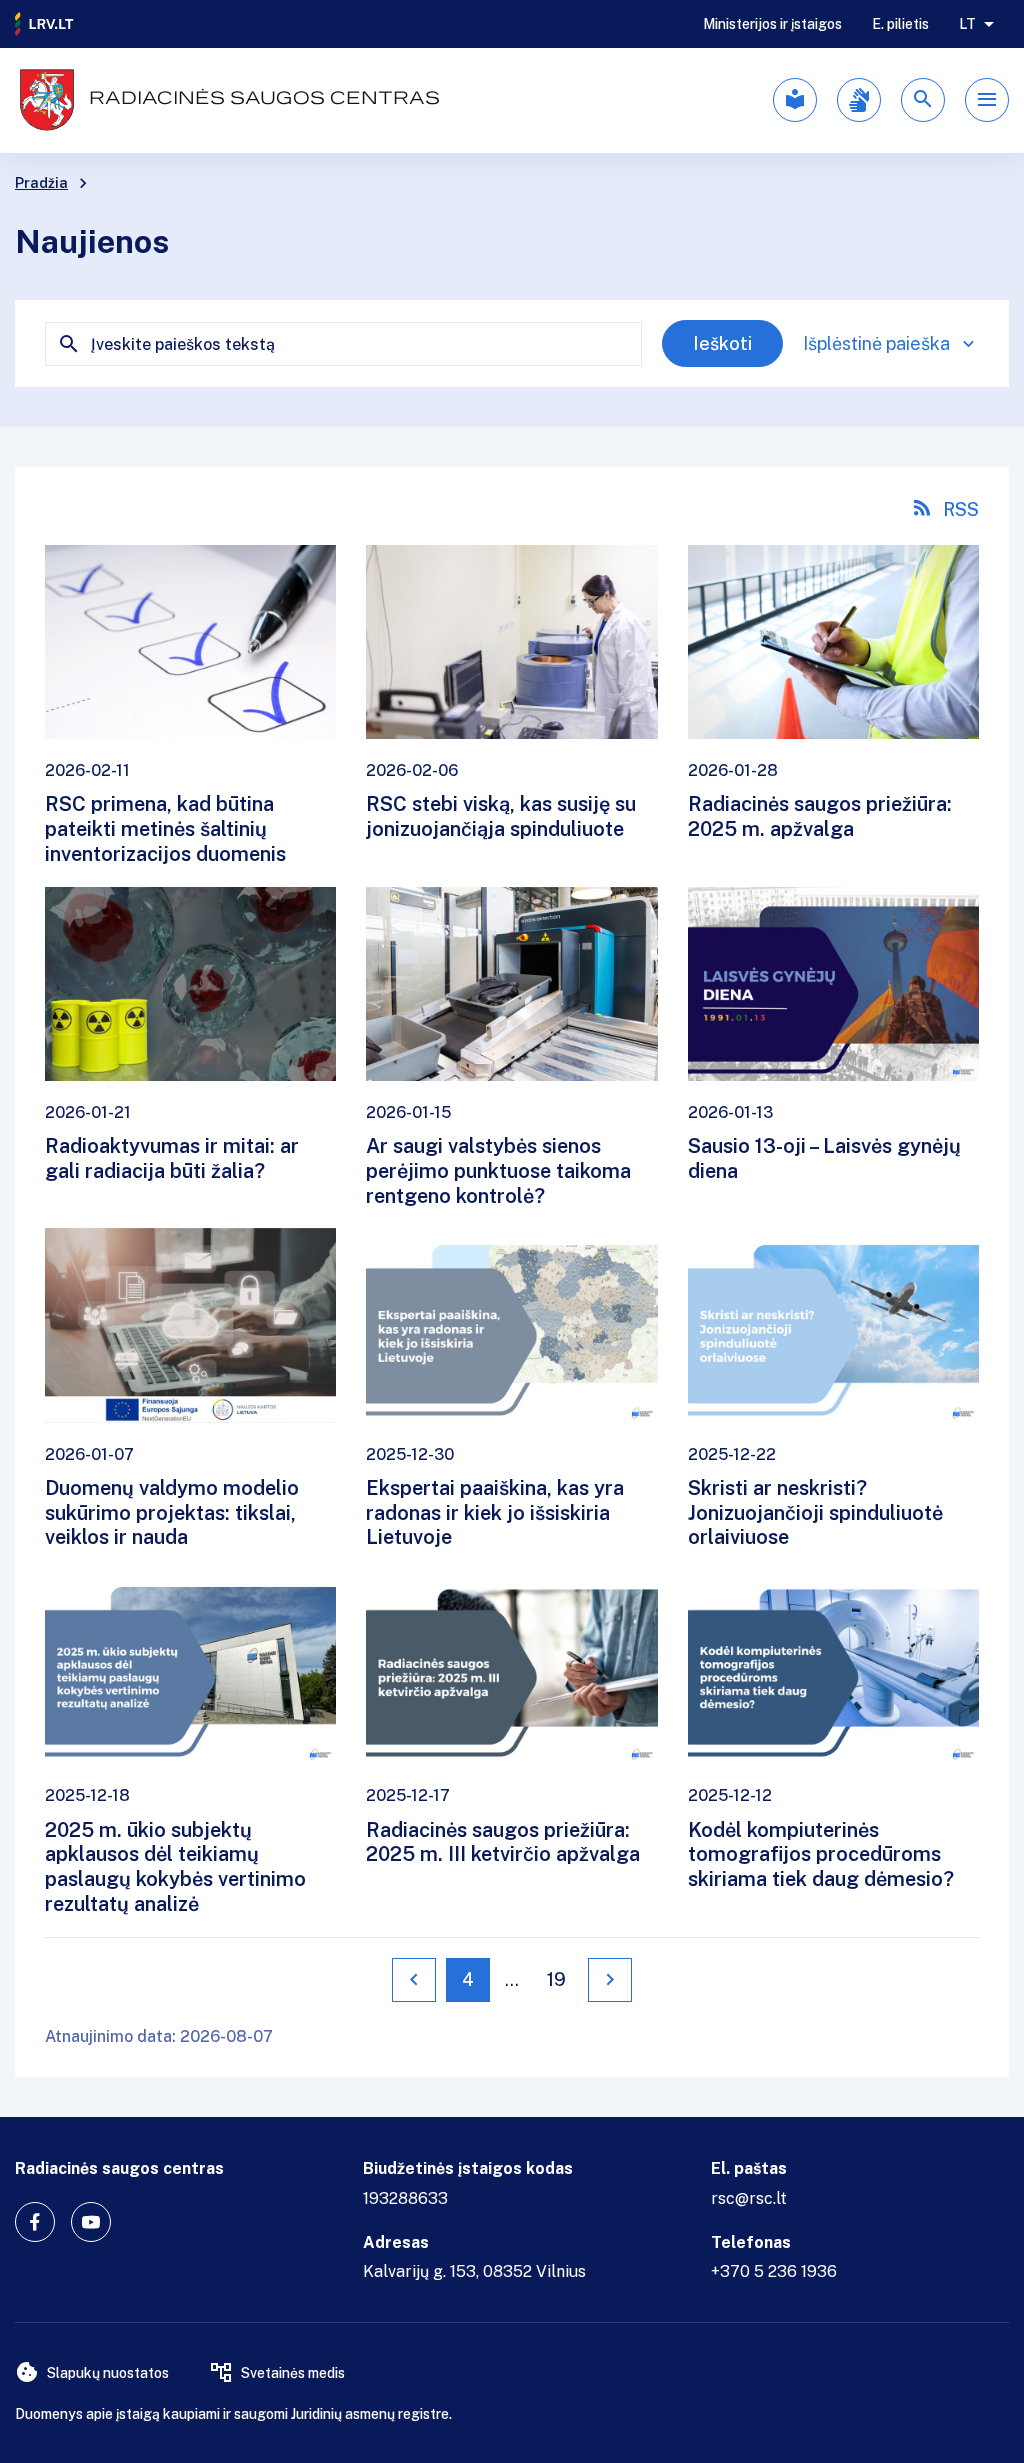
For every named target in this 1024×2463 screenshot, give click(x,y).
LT (967, 24)
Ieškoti (722, 343)
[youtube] (91, 2222)
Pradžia (41, 183)
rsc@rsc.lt (749, 2198)
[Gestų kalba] (859, 100)
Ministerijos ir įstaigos (772, 24)
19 (556, 1979)
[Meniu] (987, 100)
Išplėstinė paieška (876, 343)
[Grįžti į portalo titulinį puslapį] (45, 24)
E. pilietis (900, 24)
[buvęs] (414, 1980)
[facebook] (35, 2222)
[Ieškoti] (923, 100)
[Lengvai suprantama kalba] (795, 100)
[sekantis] (610, 1980)
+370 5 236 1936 (774, 2271)
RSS (961, 509)
